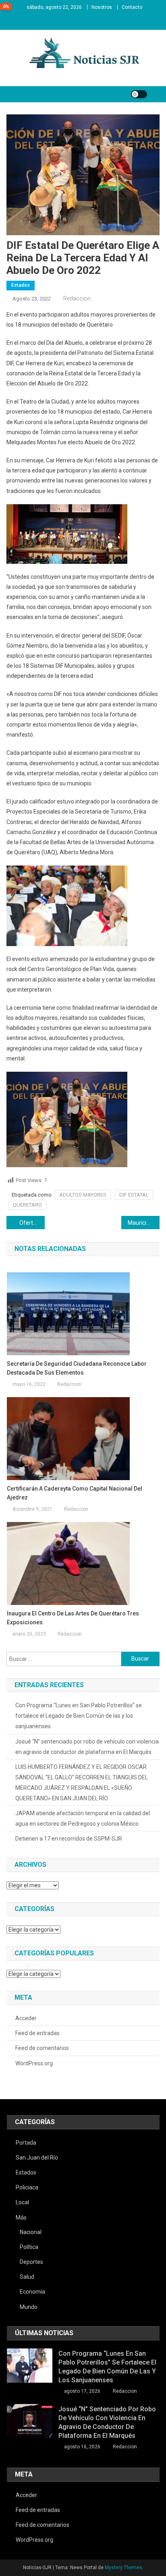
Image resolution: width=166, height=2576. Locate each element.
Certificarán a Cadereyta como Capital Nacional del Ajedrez (75, 1493)
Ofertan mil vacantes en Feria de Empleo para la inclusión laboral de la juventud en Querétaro (32, 1223)
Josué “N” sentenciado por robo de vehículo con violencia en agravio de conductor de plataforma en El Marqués (87, 1747)
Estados (21, 285)
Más (21, 2218)
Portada (26, 2143)
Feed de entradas (37, 2033)
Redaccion (77, 298)
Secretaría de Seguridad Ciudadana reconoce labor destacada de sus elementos (77, 1368)
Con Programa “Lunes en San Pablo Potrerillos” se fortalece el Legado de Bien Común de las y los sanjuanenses (79, 1716)
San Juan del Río (37, 2158)
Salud (27, 2277)
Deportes (31, 2262)
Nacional (31, 2232)
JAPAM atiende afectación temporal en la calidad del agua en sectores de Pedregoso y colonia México (83, 1818)
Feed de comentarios (42, 2048)
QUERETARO (27, 1205)
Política (29, 2247)
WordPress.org (34, 2063)
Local (22, 2202)
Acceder (26, 2018)
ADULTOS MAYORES (83, 1195)
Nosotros (102, 7)
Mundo (29, 2307)
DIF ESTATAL (134, 1195)
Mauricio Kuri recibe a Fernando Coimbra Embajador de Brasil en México (144, 1223)
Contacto (132, 7)
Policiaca (27, 2187)
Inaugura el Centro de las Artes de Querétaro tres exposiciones (73, 1618)
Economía (32, 2292)
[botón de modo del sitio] (139, 94)
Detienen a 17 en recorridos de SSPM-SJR (69, 1839)
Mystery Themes (123, 2568)
